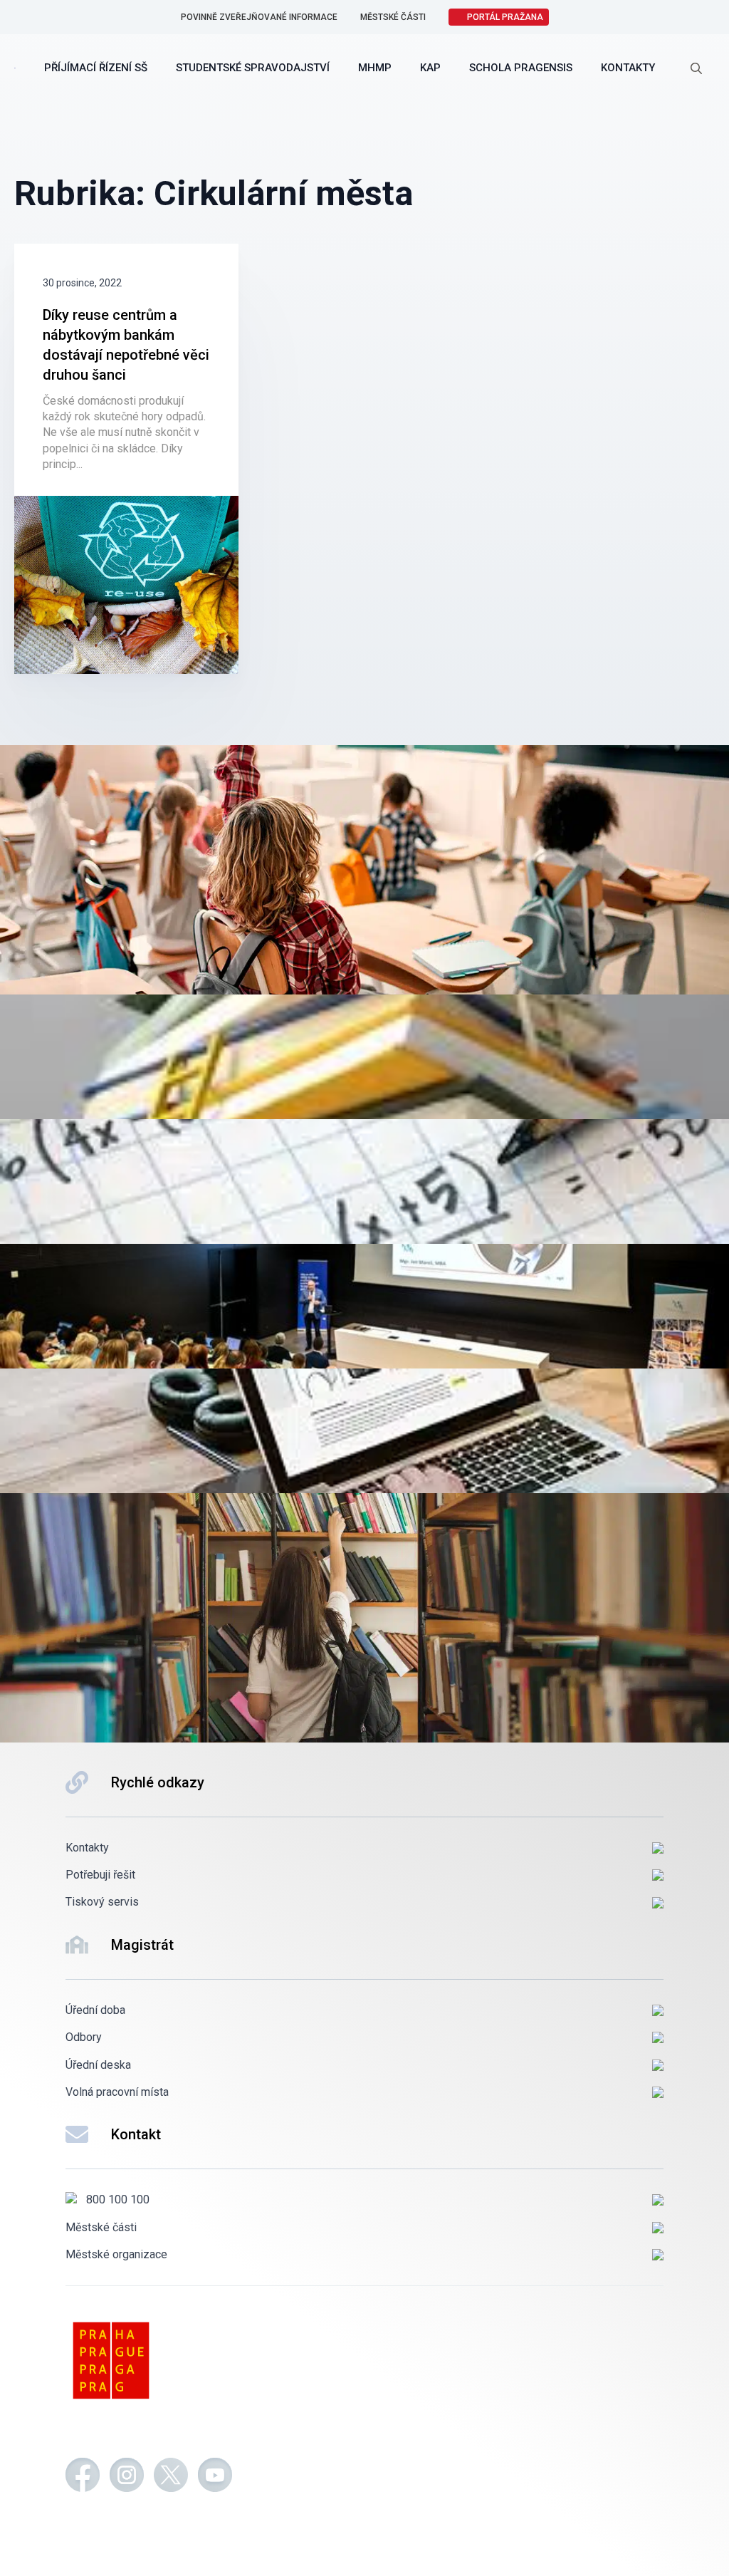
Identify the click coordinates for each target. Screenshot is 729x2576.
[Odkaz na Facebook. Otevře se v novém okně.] (83, 2477)
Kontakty (628, 68)
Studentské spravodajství (253, 68)
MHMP (375, 68)
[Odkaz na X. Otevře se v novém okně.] (171, 2477)
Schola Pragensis (521, 68)
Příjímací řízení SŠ (96, 68)
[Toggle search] (696, 68)
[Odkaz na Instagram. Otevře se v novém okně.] (127, 2477)
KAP (430, 68)
